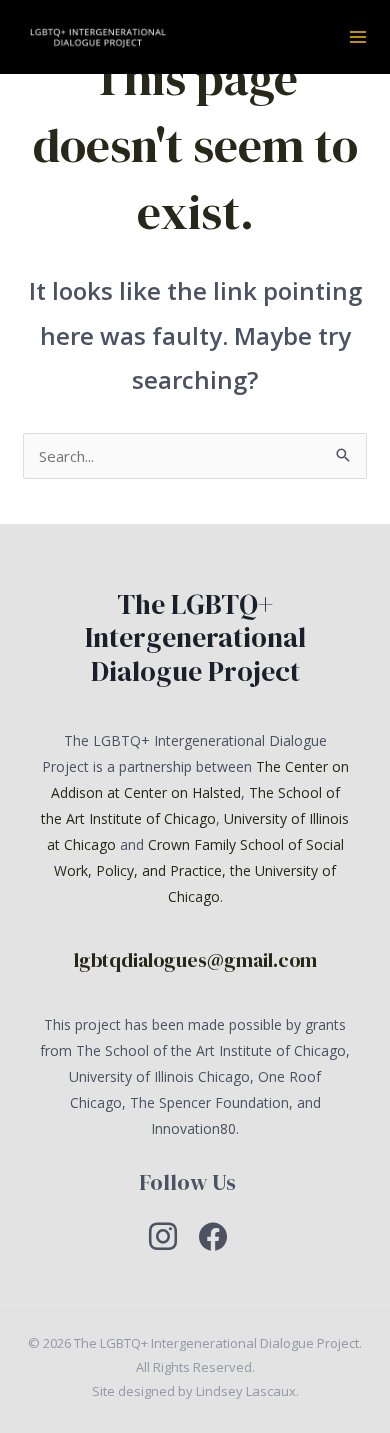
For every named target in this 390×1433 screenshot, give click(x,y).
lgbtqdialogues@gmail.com (195, 960)
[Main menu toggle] (358, 37)
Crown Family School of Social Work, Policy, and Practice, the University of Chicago (199, 870)
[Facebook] (213, 1235)
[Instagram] (163, 1235)
